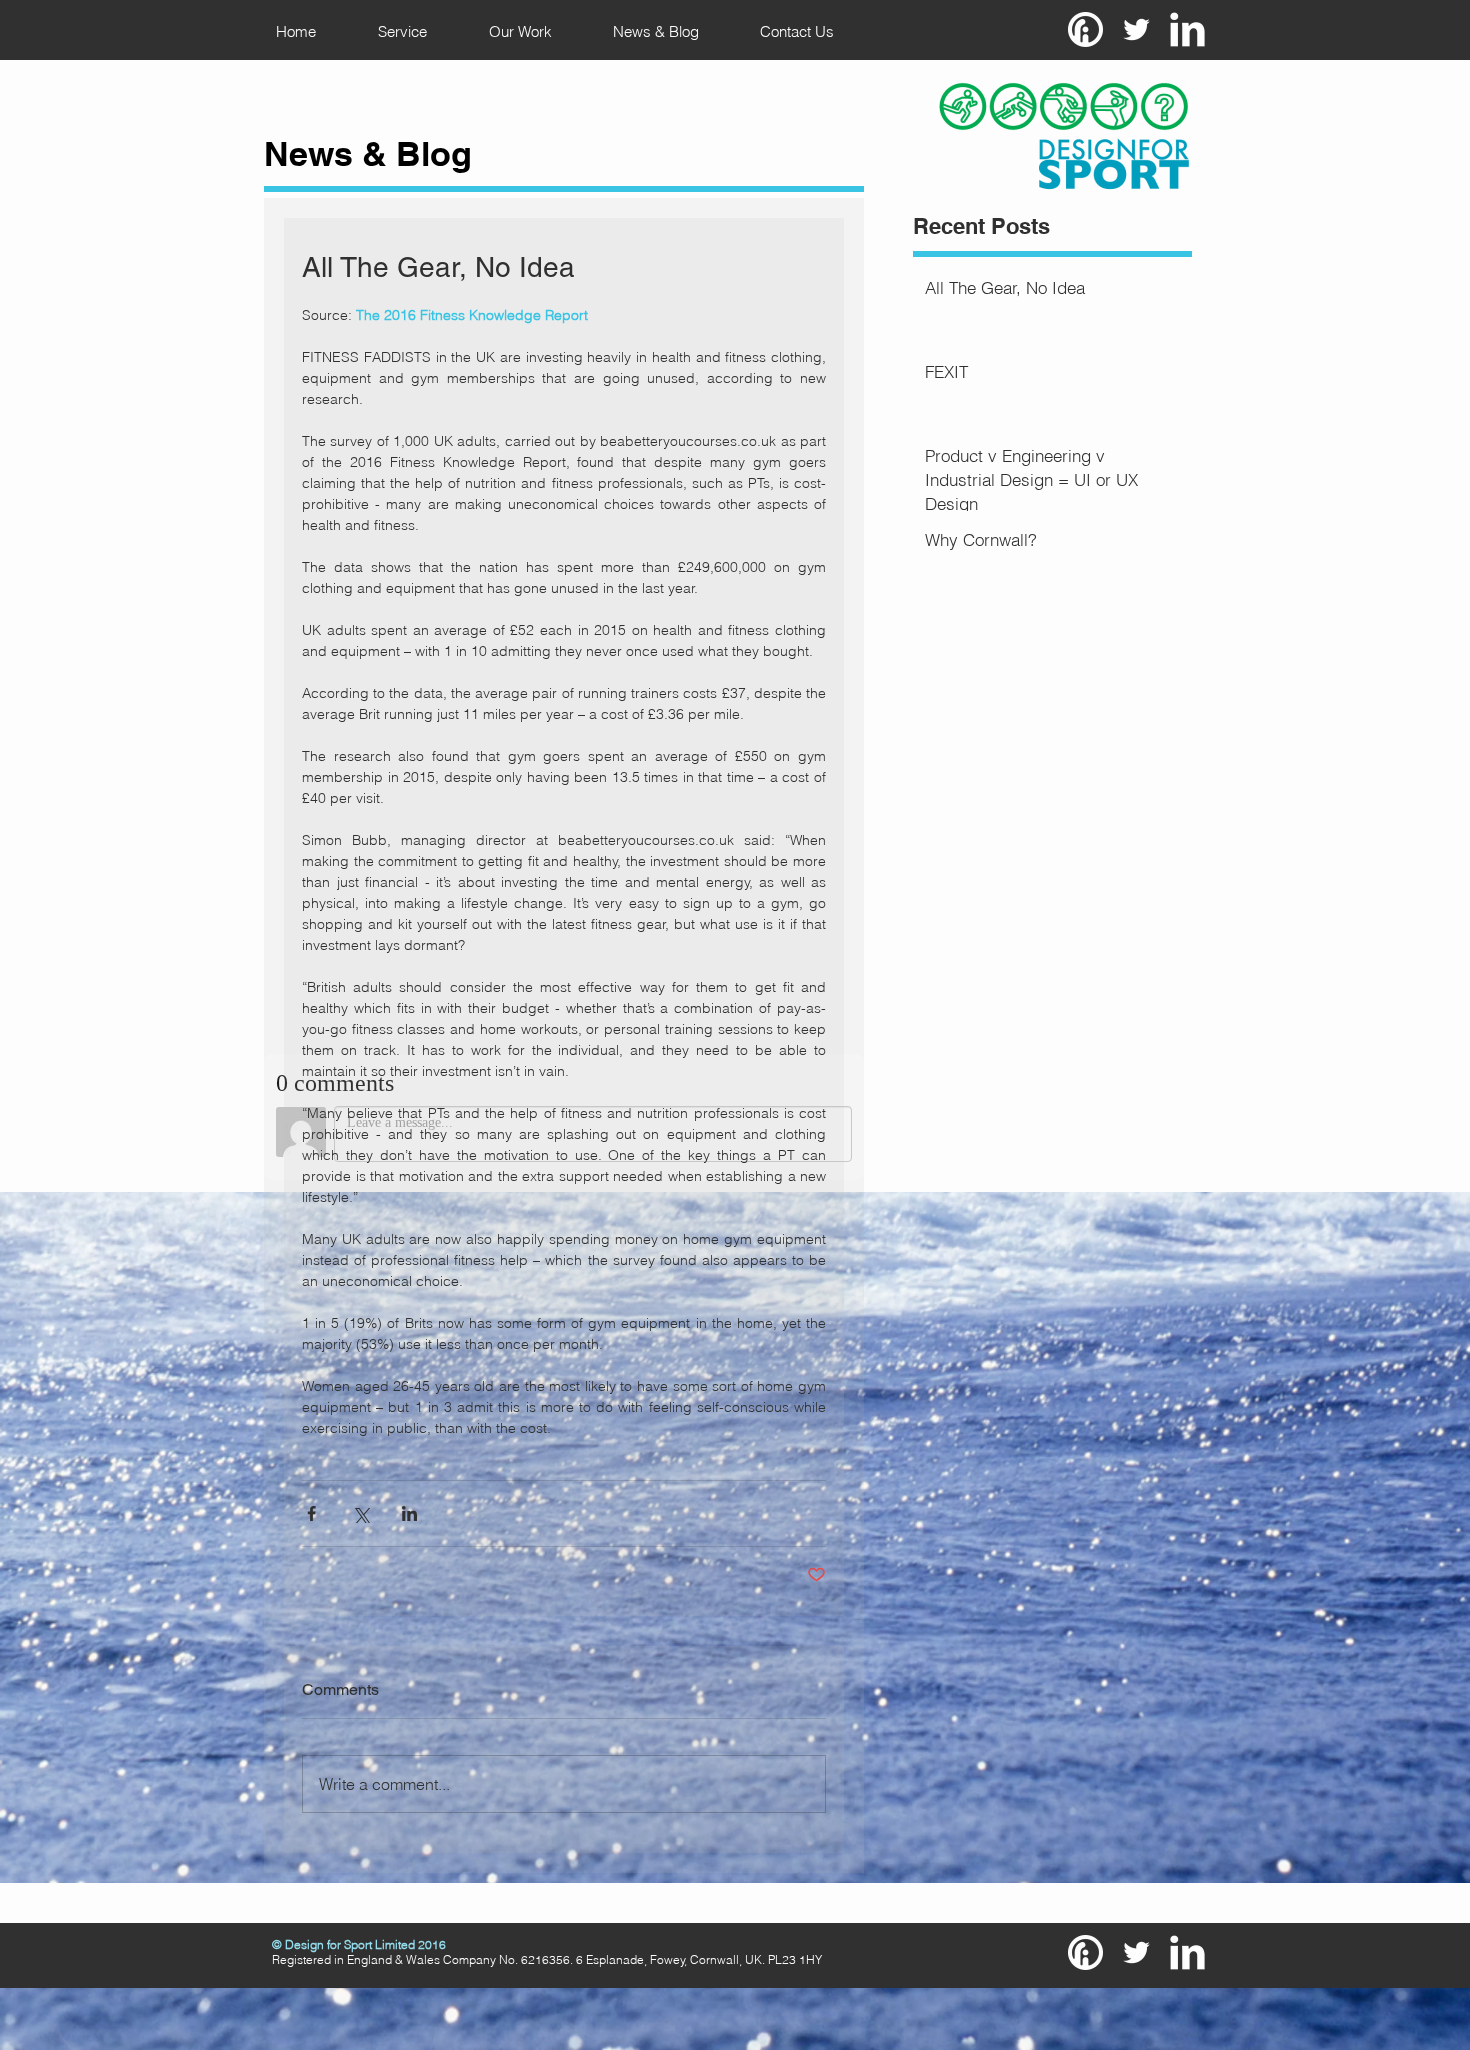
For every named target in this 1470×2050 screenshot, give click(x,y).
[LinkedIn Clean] (1187, 29)
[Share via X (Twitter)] (360, 1513)
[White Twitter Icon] (1136, 29)
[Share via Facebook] (311, 1513)
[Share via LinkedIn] (409, 1513)
